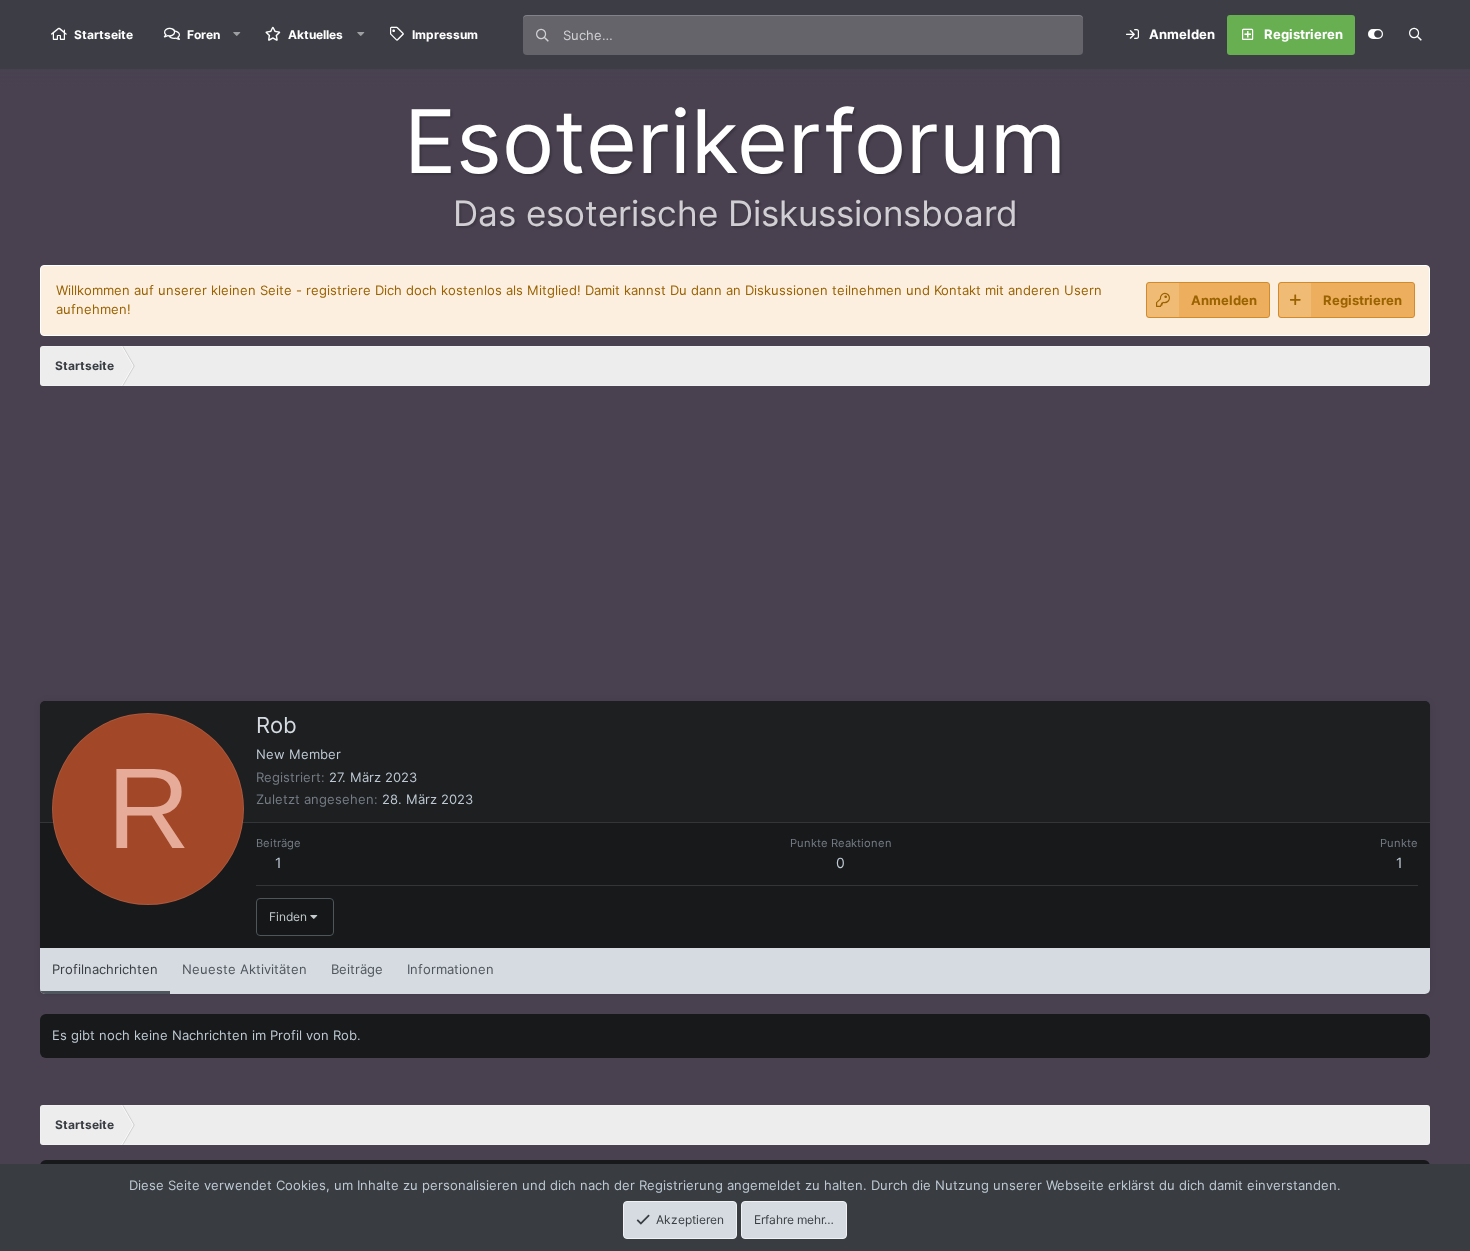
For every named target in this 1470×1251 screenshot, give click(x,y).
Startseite (103, 34)
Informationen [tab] (450, 969)
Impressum (445, 34)
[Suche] (1415, 35)
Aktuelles (315, 34)
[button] (237, 34)
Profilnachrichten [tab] (105, 969)
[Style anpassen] (1375, 35)
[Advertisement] (735, 551)
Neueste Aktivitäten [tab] (244, 969)
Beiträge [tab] (357, 969)
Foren (203, 34)
